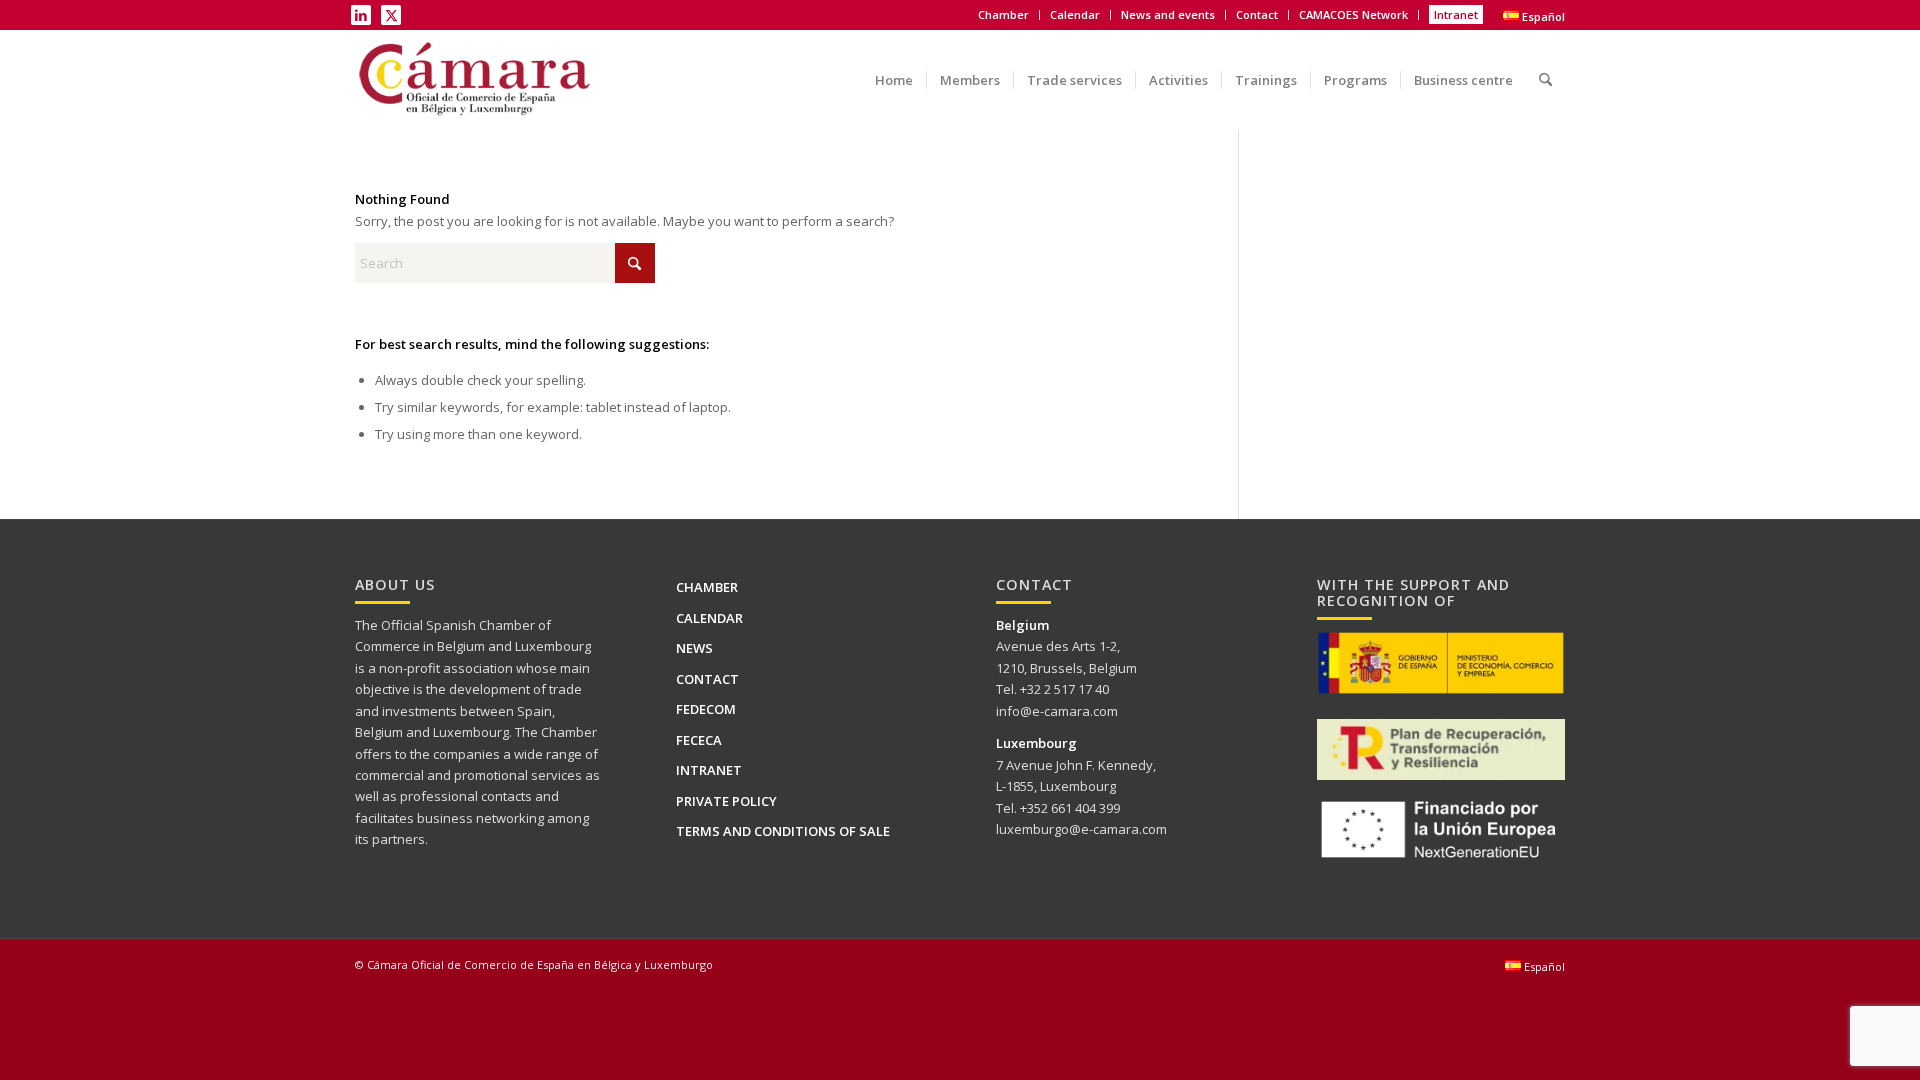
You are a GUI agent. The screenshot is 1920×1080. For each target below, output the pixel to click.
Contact (1257, 14)
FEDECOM (706, 709)
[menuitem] (1004, 15)
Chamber (707, 587)
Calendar (1075, 14)
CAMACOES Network (1353, 14)
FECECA (699, 740)
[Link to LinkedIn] (361, 15)
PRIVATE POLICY (726, 801)
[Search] (1545, 65)
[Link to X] (391, 15)
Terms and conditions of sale (783, 831)
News (694, 648)
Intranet (1456, 14)
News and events (1168, 14)
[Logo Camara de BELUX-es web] (477, 80)
